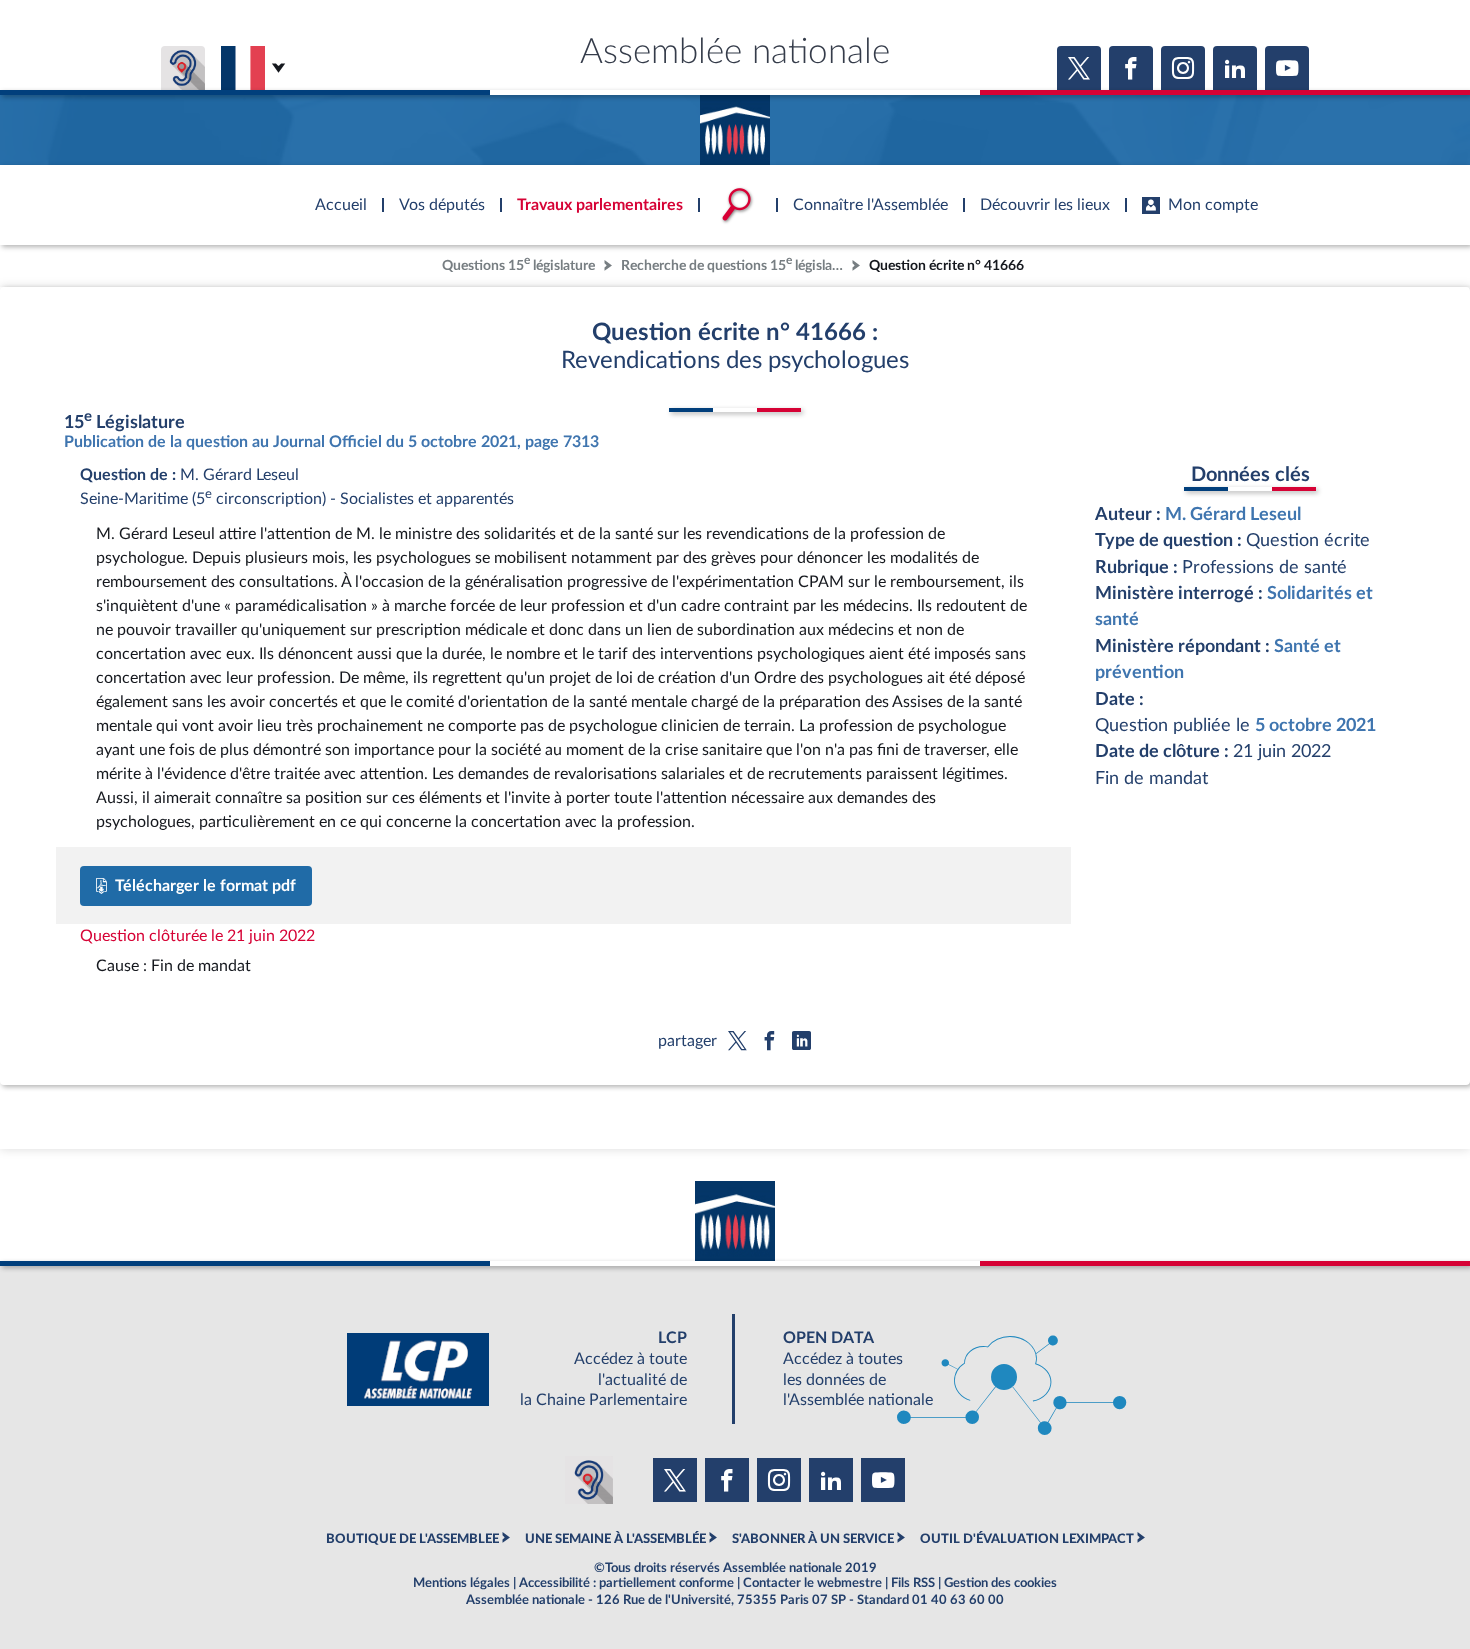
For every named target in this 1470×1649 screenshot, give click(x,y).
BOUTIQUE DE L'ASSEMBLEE (412, 1539)
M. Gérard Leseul (1233, 514)
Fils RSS (913, 1583)
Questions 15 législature (518, 263)
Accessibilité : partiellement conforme (626, 1583)
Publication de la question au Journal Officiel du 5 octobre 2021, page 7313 (331, 442)
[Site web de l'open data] (937, 1369)
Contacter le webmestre (812, 1583)
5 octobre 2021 (1315, 725)
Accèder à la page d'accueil (735, 123)
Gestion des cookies (1000, 1583)
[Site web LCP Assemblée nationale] (533, 1369)
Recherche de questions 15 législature (734, 263)
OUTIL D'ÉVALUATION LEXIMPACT (1027, 1539)
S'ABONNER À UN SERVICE (813, 1539)
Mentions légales (461, 1583)
